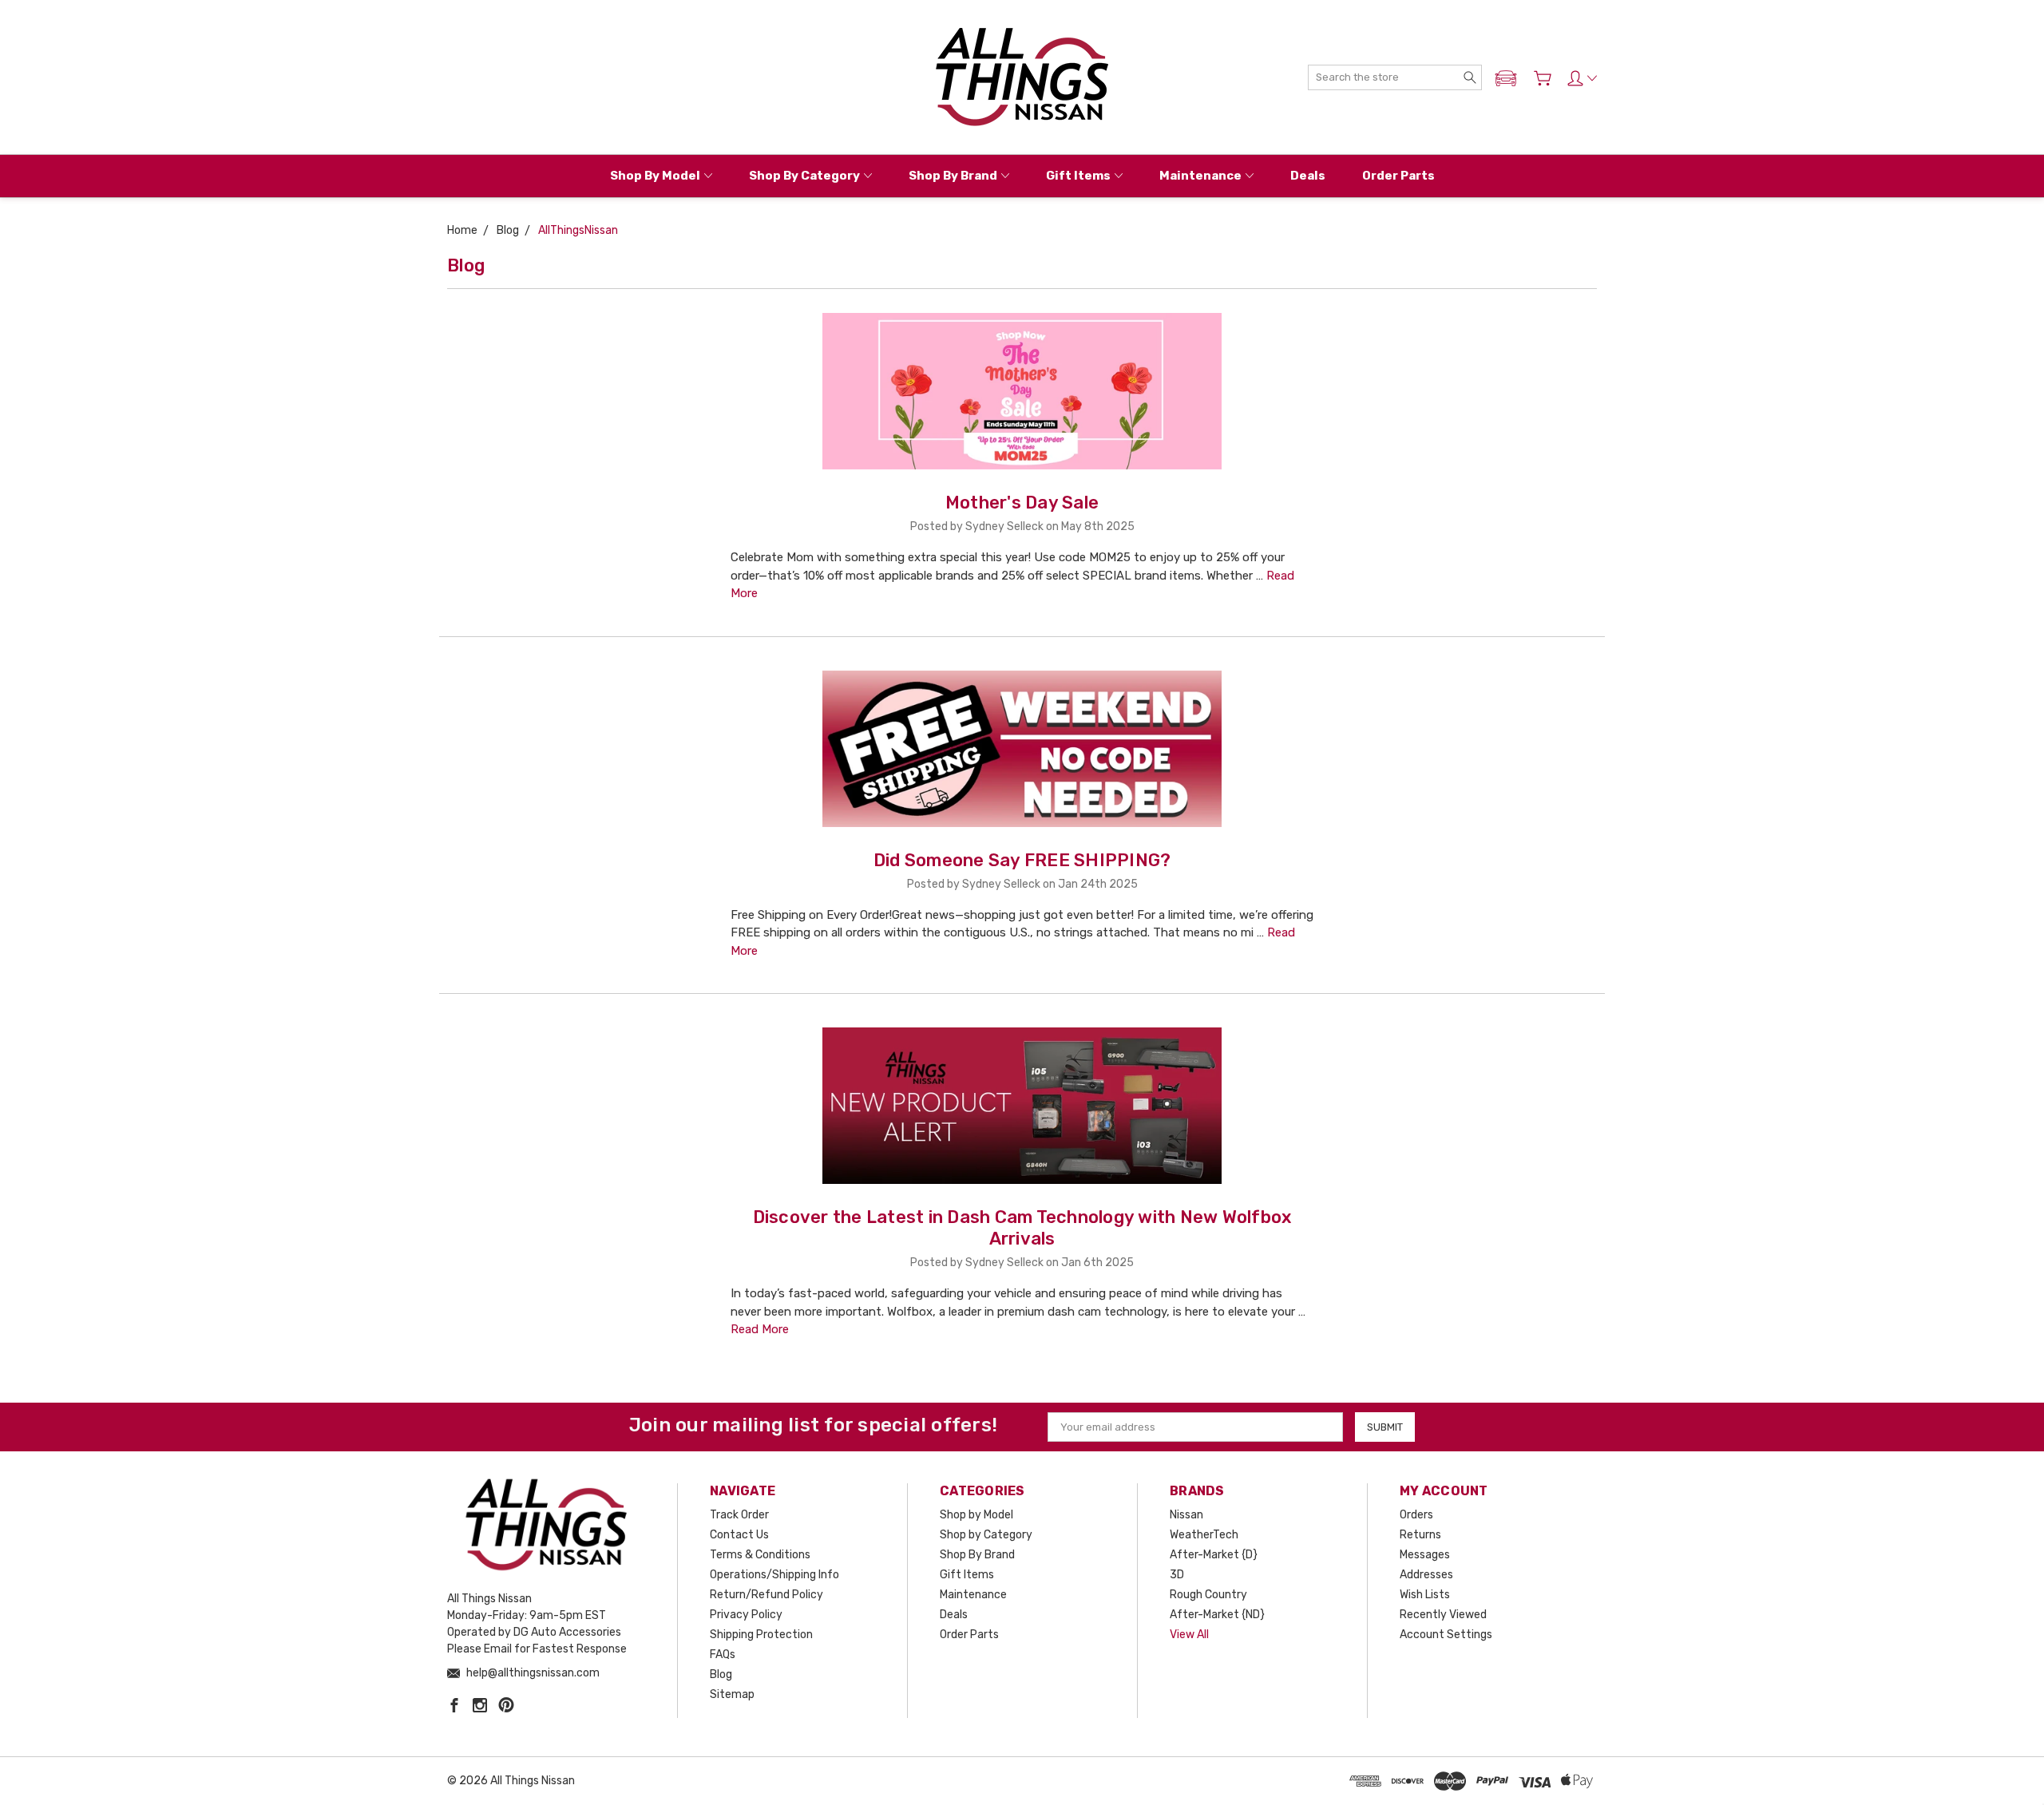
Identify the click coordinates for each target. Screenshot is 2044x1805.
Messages (1425, 1555)
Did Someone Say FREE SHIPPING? (1022, 860)
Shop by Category (804, 176)
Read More (760, 1329)
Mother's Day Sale (1022, 503)
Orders (1416, 1515)
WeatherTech (1204, 1535)
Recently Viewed (1443, 1615)
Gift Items (1078, 176)
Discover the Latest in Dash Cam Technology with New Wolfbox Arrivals (1022, 1228)
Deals (1308, 176)
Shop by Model (655, 176)
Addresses (1426, 1575)
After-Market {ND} (1217, 1615)
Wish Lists (1425, 1595)
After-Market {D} (1214, 1555)
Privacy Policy (746, 1615)
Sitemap (732, 1694)
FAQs (723, 1655)
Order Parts (1398, 176)
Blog (721, 1674)
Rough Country (1208, 1595)
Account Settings (1446, 1635)
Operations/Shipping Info (774, 1575)
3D (1177, 1575)
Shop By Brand (953, 176)
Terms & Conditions (760, 1555)
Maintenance (1200, 176)
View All (1189, 1635)
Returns (1420, 1535)
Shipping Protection (761, 1635)
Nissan (1186, 1515)
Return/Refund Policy (766, 1595)
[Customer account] (1582, 78)
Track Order (739, 1515)
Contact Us (739, 1535)
